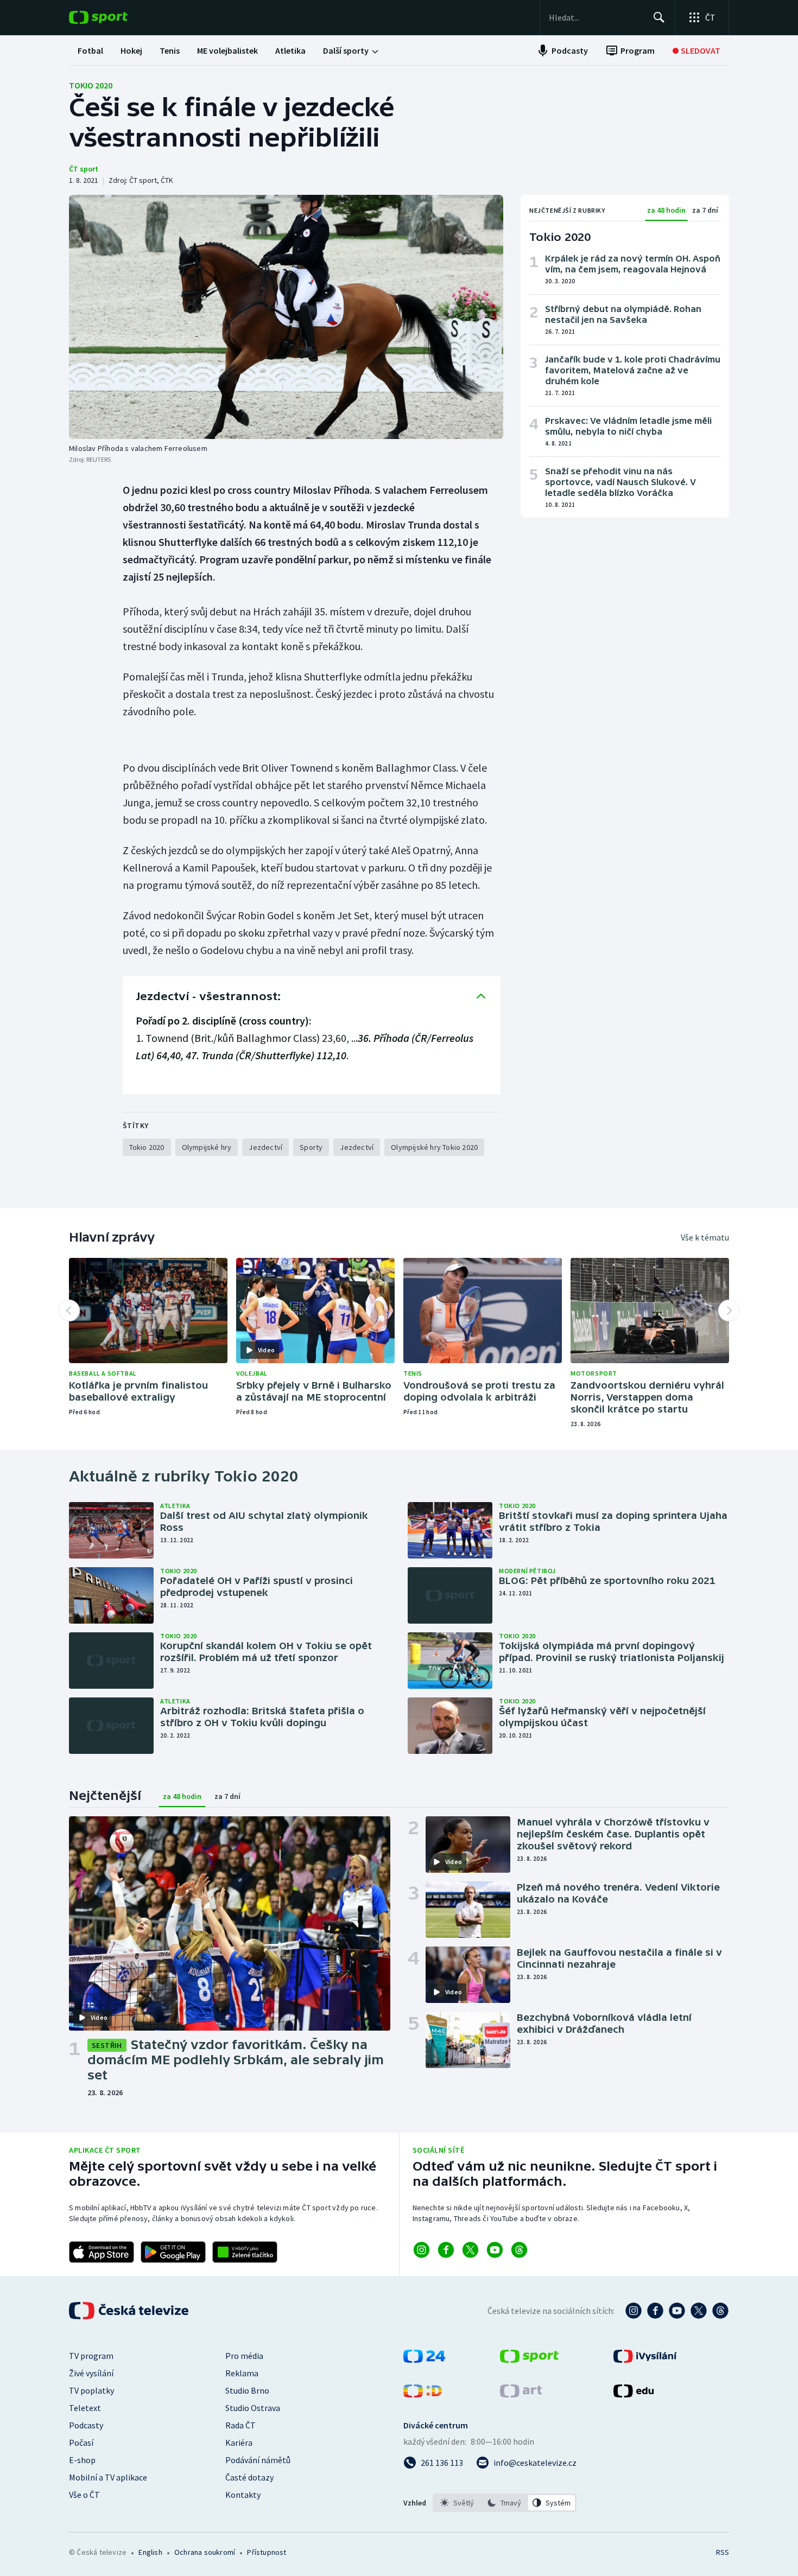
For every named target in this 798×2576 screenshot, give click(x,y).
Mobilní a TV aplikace (108, 2477)
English (150, 2552)
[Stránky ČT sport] (529, 2359)
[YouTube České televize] (677, 2311)
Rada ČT (240, 2425)
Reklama (242, 2373)
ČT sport (84, 169)
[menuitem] (90, 50)
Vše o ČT (84, 2495)
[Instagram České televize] (634, 2311)
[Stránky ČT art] (521, 2394)
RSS (723, 2552)
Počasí (81, 2443)
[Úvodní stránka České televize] (130, 2311)
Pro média (244, 2356)
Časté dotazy (249, 2477)
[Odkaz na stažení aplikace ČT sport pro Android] (173, 2252)
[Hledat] (659, 17)
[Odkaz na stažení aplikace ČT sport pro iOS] (102, 2252)
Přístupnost (267, 2552)
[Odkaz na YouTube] (495, 2250)
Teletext (85, 2408)
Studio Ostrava (253, 2408)
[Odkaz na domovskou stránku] (115, 17)
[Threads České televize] (720, 2311)
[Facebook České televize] (655, 2311)
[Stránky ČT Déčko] (423, 2394)
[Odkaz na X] (470, 2250)
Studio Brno (247, 2390)
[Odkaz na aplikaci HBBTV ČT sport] (245, 2252)
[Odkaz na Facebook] (446, 2250)
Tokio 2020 (91, 85)
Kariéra (239, 2443)
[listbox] (505, 2503)
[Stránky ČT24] (424, 2359)
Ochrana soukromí (205, 2552)
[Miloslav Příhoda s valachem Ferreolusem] (286, 317)
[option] (457, 2503)
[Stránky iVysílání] (645, 2359)
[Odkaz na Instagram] (422, 2250)
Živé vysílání (91, 2373)
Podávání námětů (258, 2460)
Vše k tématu (705, 1237)
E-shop (82, 2460)
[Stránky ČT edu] (634, 2394)
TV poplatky (91, 2390)
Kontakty (243, 2495)
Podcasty (86, 2425)
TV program (91, 2356)
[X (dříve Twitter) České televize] (699, 2311)
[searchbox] (596, 17)
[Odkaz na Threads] (519, 2250)
